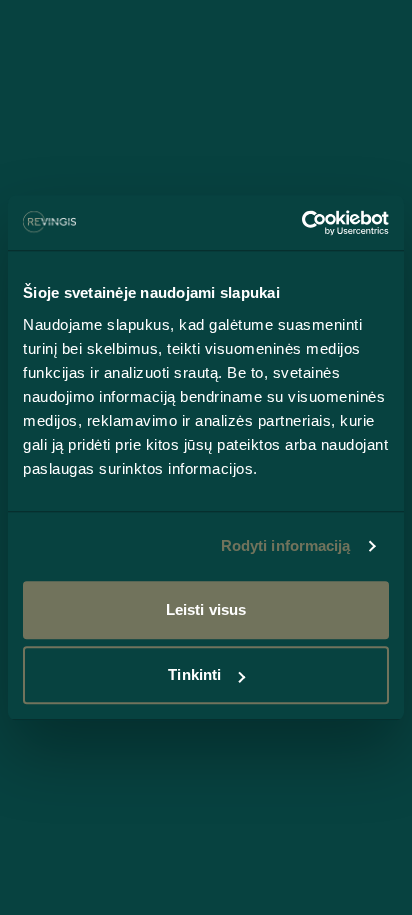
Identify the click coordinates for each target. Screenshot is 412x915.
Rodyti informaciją (286, 545)
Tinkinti (194, 674)
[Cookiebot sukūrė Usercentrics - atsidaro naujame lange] (301, 223)
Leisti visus (206, 609)
